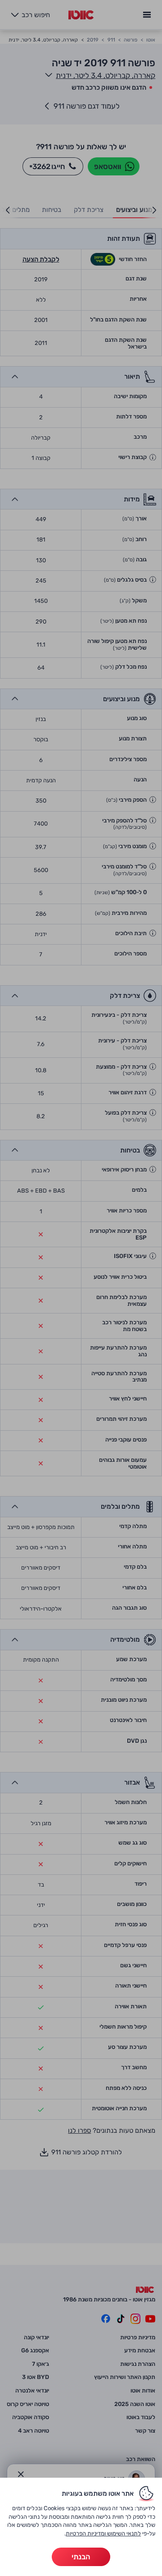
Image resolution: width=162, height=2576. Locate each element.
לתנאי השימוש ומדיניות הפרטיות (103, 2533)
